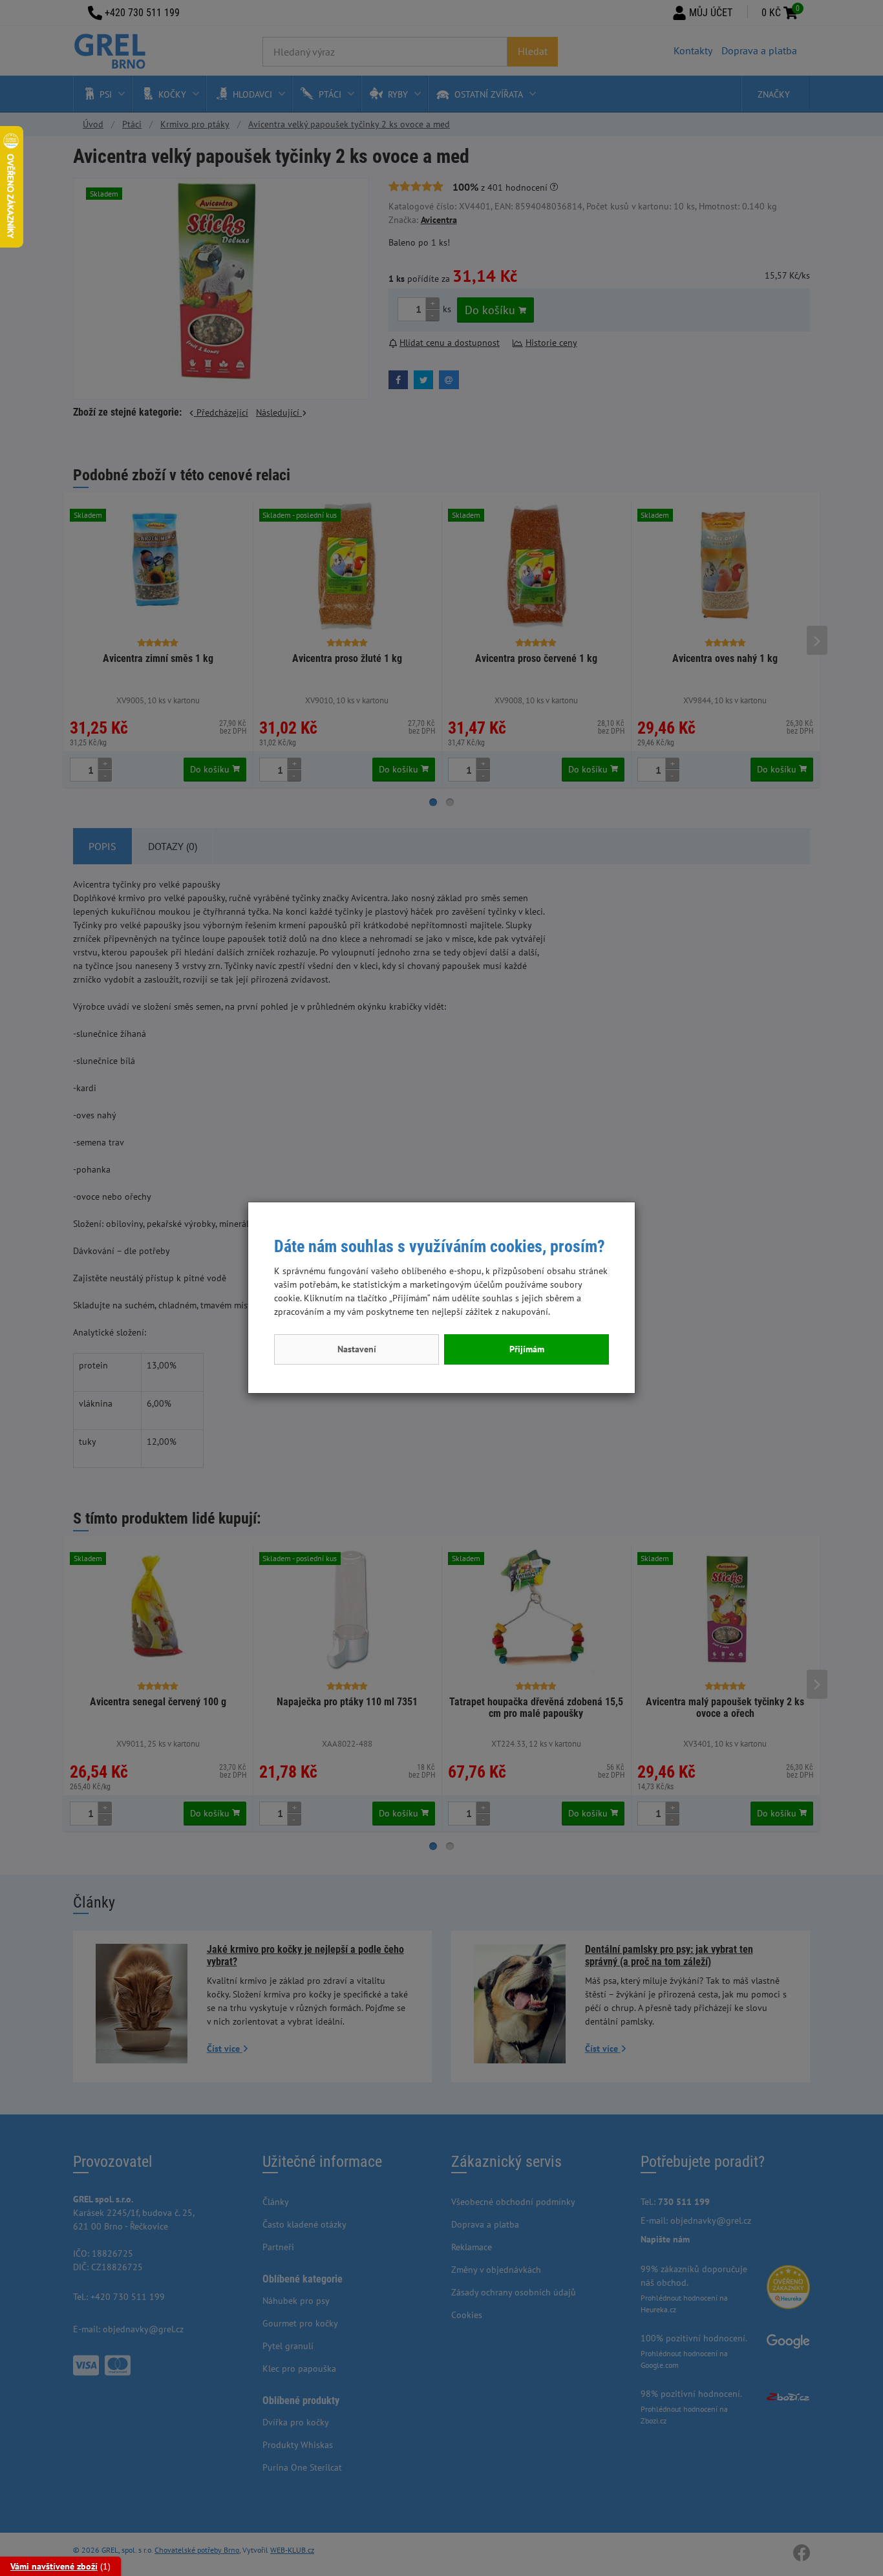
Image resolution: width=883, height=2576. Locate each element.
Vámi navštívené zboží (54, 2566)
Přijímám (527, 1349)
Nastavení (357, 1349)
